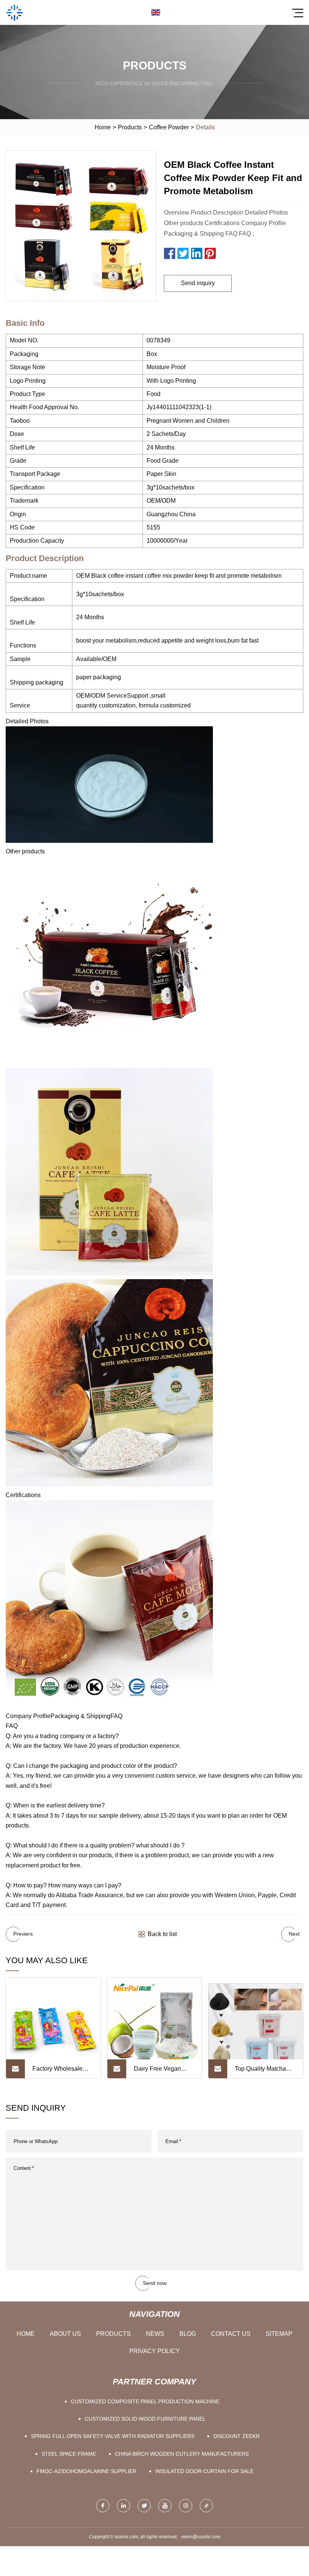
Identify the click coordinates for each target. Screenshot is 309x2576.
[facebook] (103, 2506)
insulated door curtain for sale (204, 2471)
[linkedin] (123, 2506)
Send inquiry (198, 283)
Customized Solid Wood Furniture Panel (145, 2419)
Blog (188, 2334)
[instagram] (186, 2506)
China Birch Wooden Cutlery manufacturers (182, 2454)
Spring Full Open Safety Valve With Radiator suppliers (113, 2436)
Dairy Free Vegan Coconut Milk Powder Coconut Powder (162, 2072)
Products (130, 127)
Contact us (231, 2334)
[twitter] (144, 2506)
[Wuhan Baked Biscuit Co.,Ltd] (14, 12)
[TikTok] (206, 2506)
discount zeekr (236, 2436)
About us (65, 2334)
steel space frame (69, 2454)
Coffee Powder (169, 127)
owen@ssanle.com (201, 2537)
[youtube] (165, 2506)
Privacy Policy (154, 2351)
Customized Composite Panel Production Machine (145, 2401)
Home (103, 127)
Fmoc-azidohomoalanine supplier (86, 2471)
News (155, 2334)
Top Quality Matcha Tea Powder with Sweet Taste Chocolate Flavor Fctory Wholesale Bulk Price (265, 2072)
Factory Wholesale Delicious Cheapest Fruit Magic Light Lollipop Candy (59, 2072)
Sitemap (279, 2334)
